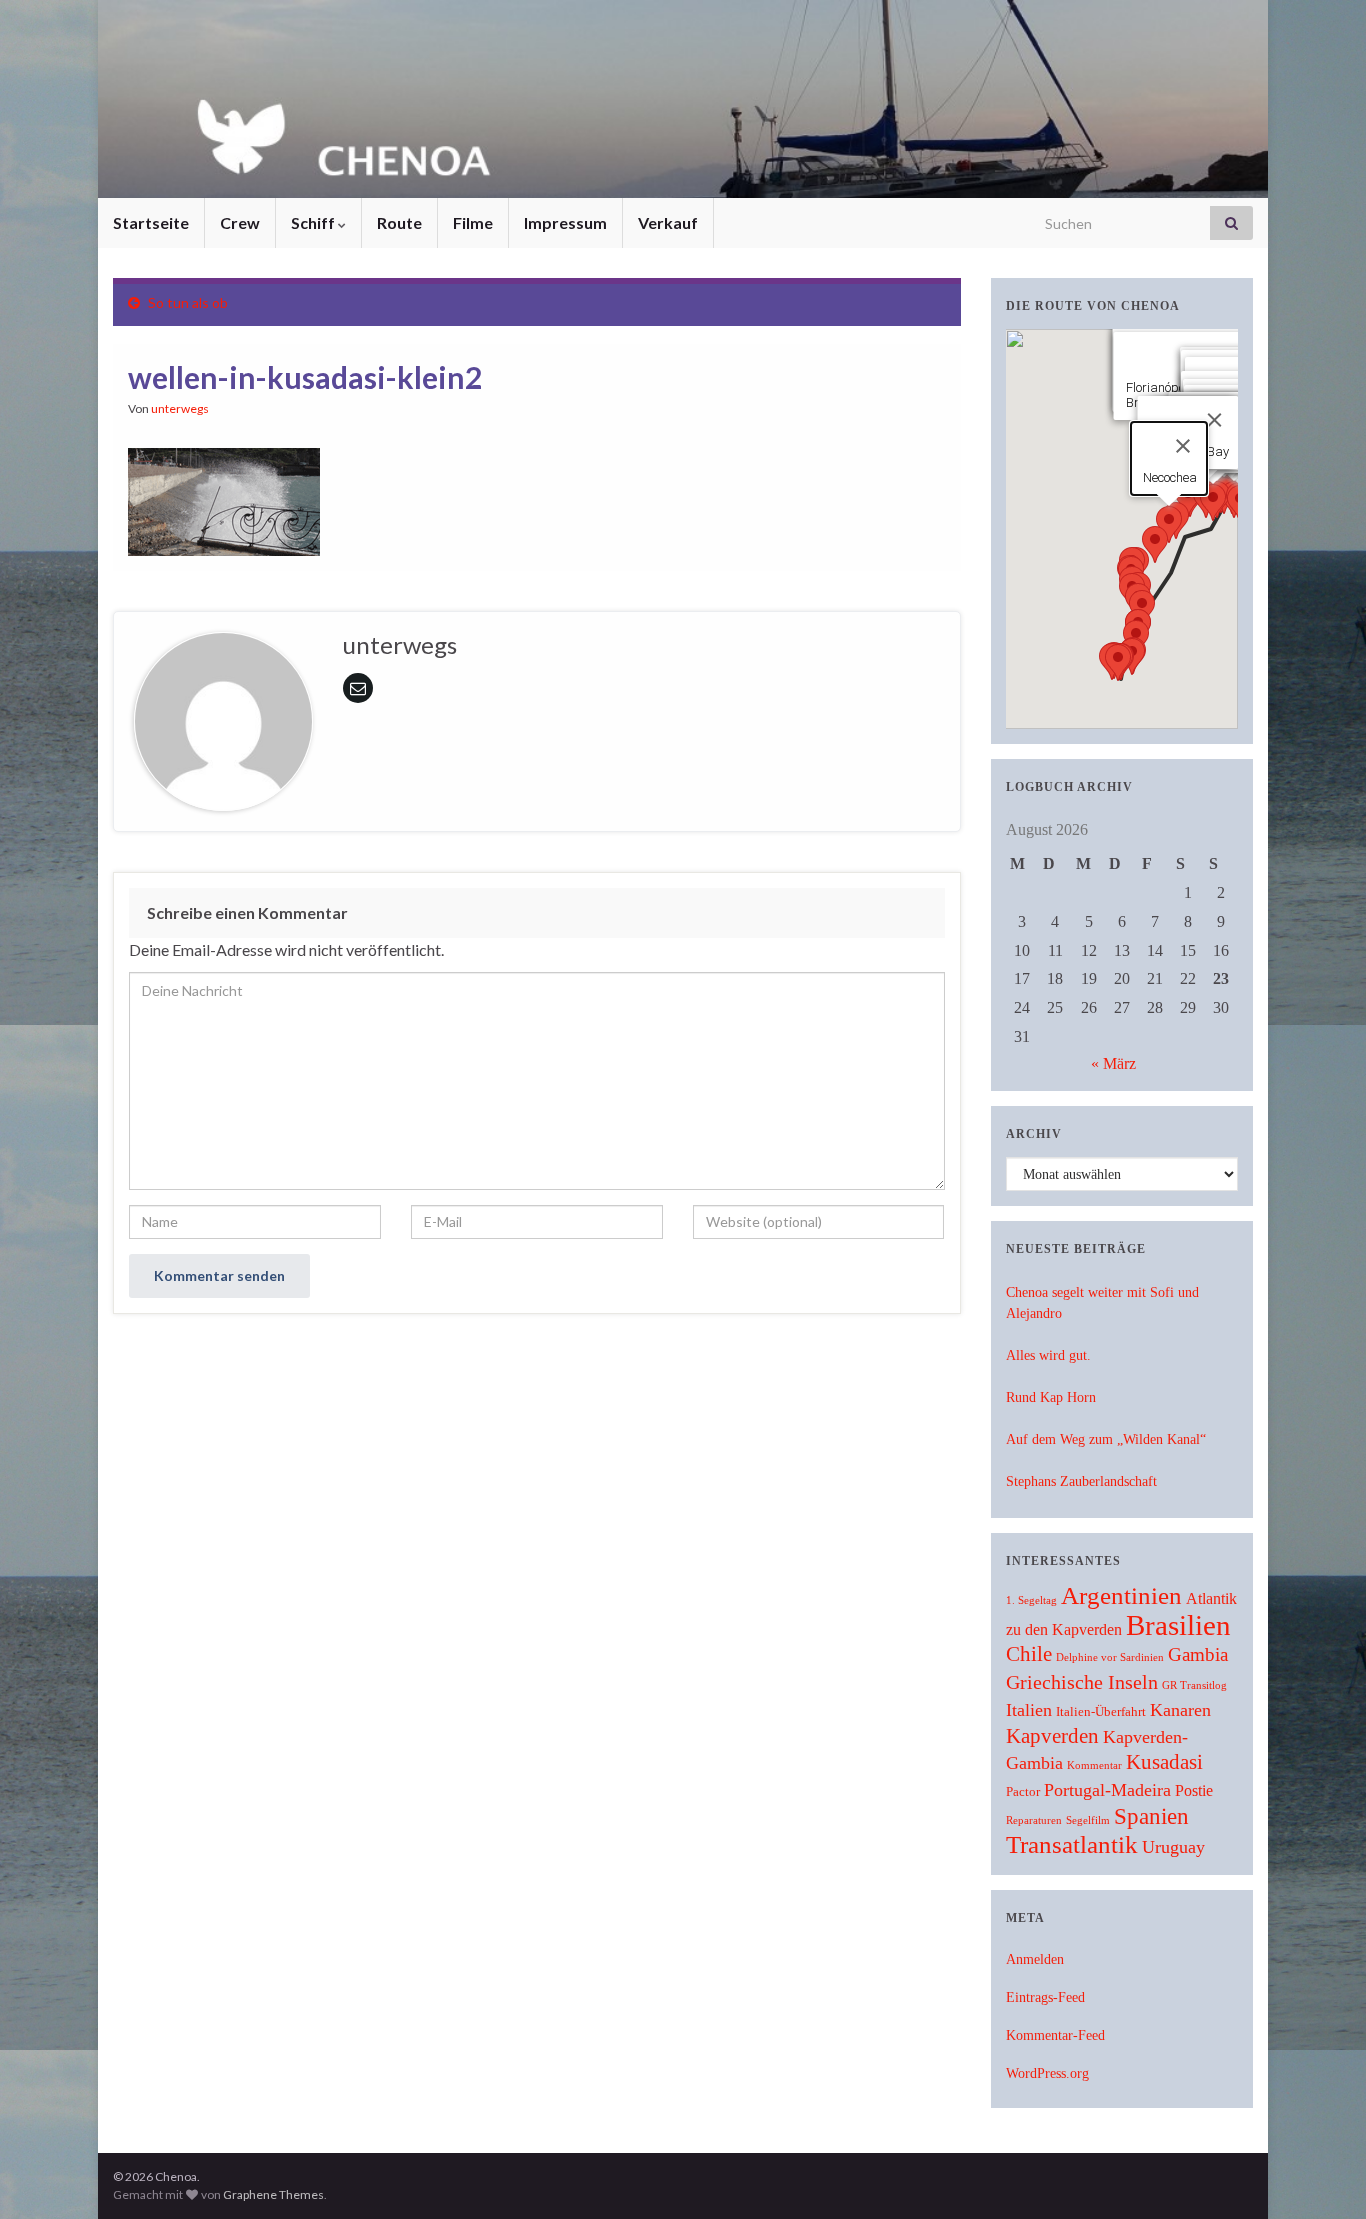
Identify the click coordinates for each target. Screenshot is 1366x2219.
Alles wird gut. (1048, 1355)
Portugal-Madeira (1107, 1790)
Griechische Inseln (1082, 1682)
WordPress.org (1047, 2073)
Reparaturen (1034, 1820)
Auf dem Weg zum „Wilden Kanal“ (1106, 1439)
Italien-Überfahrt (1101, 1712)
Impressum (565, 222)
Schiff (314, 222)
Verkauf (668, 222)
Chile (1029, 1654)
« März (1113, 1063)
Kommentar (1094, 1765)
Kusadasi (1164, 1762)
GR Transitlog (1194, 1685)
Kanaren (1180, 1710)
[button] (1213, 502)
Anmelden (1035, 1959)
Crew (240, 222)
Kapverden (1052, 1736)
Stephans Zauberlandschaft (1081, 1481)
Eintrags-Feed (1045, 1997)
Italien (1029, 1710)
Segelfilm (1088, 1820)
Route (399, 222)
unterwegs (180, 408)
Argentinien (1121, 1595)
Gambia (1198, 1654)
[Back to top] (1321, 2174)
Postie (1194, 1790)
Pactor (1023, 1792)
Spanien (1151, 1816)
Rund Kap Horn (1051, 1397)
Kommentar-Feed (1055, 2035)
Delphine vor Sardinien (1110, 1657)
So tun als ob (188, 302)
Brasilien (1178, 1625)
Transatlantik (1072, 1844)
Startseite (151, 222)
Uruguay (1173, 1847)
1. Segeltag (1031, 1600)
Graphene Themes (273, 2194)
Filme (473, 222)
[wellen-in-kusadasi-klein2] (224, 497)
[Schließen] (1214, 420)
